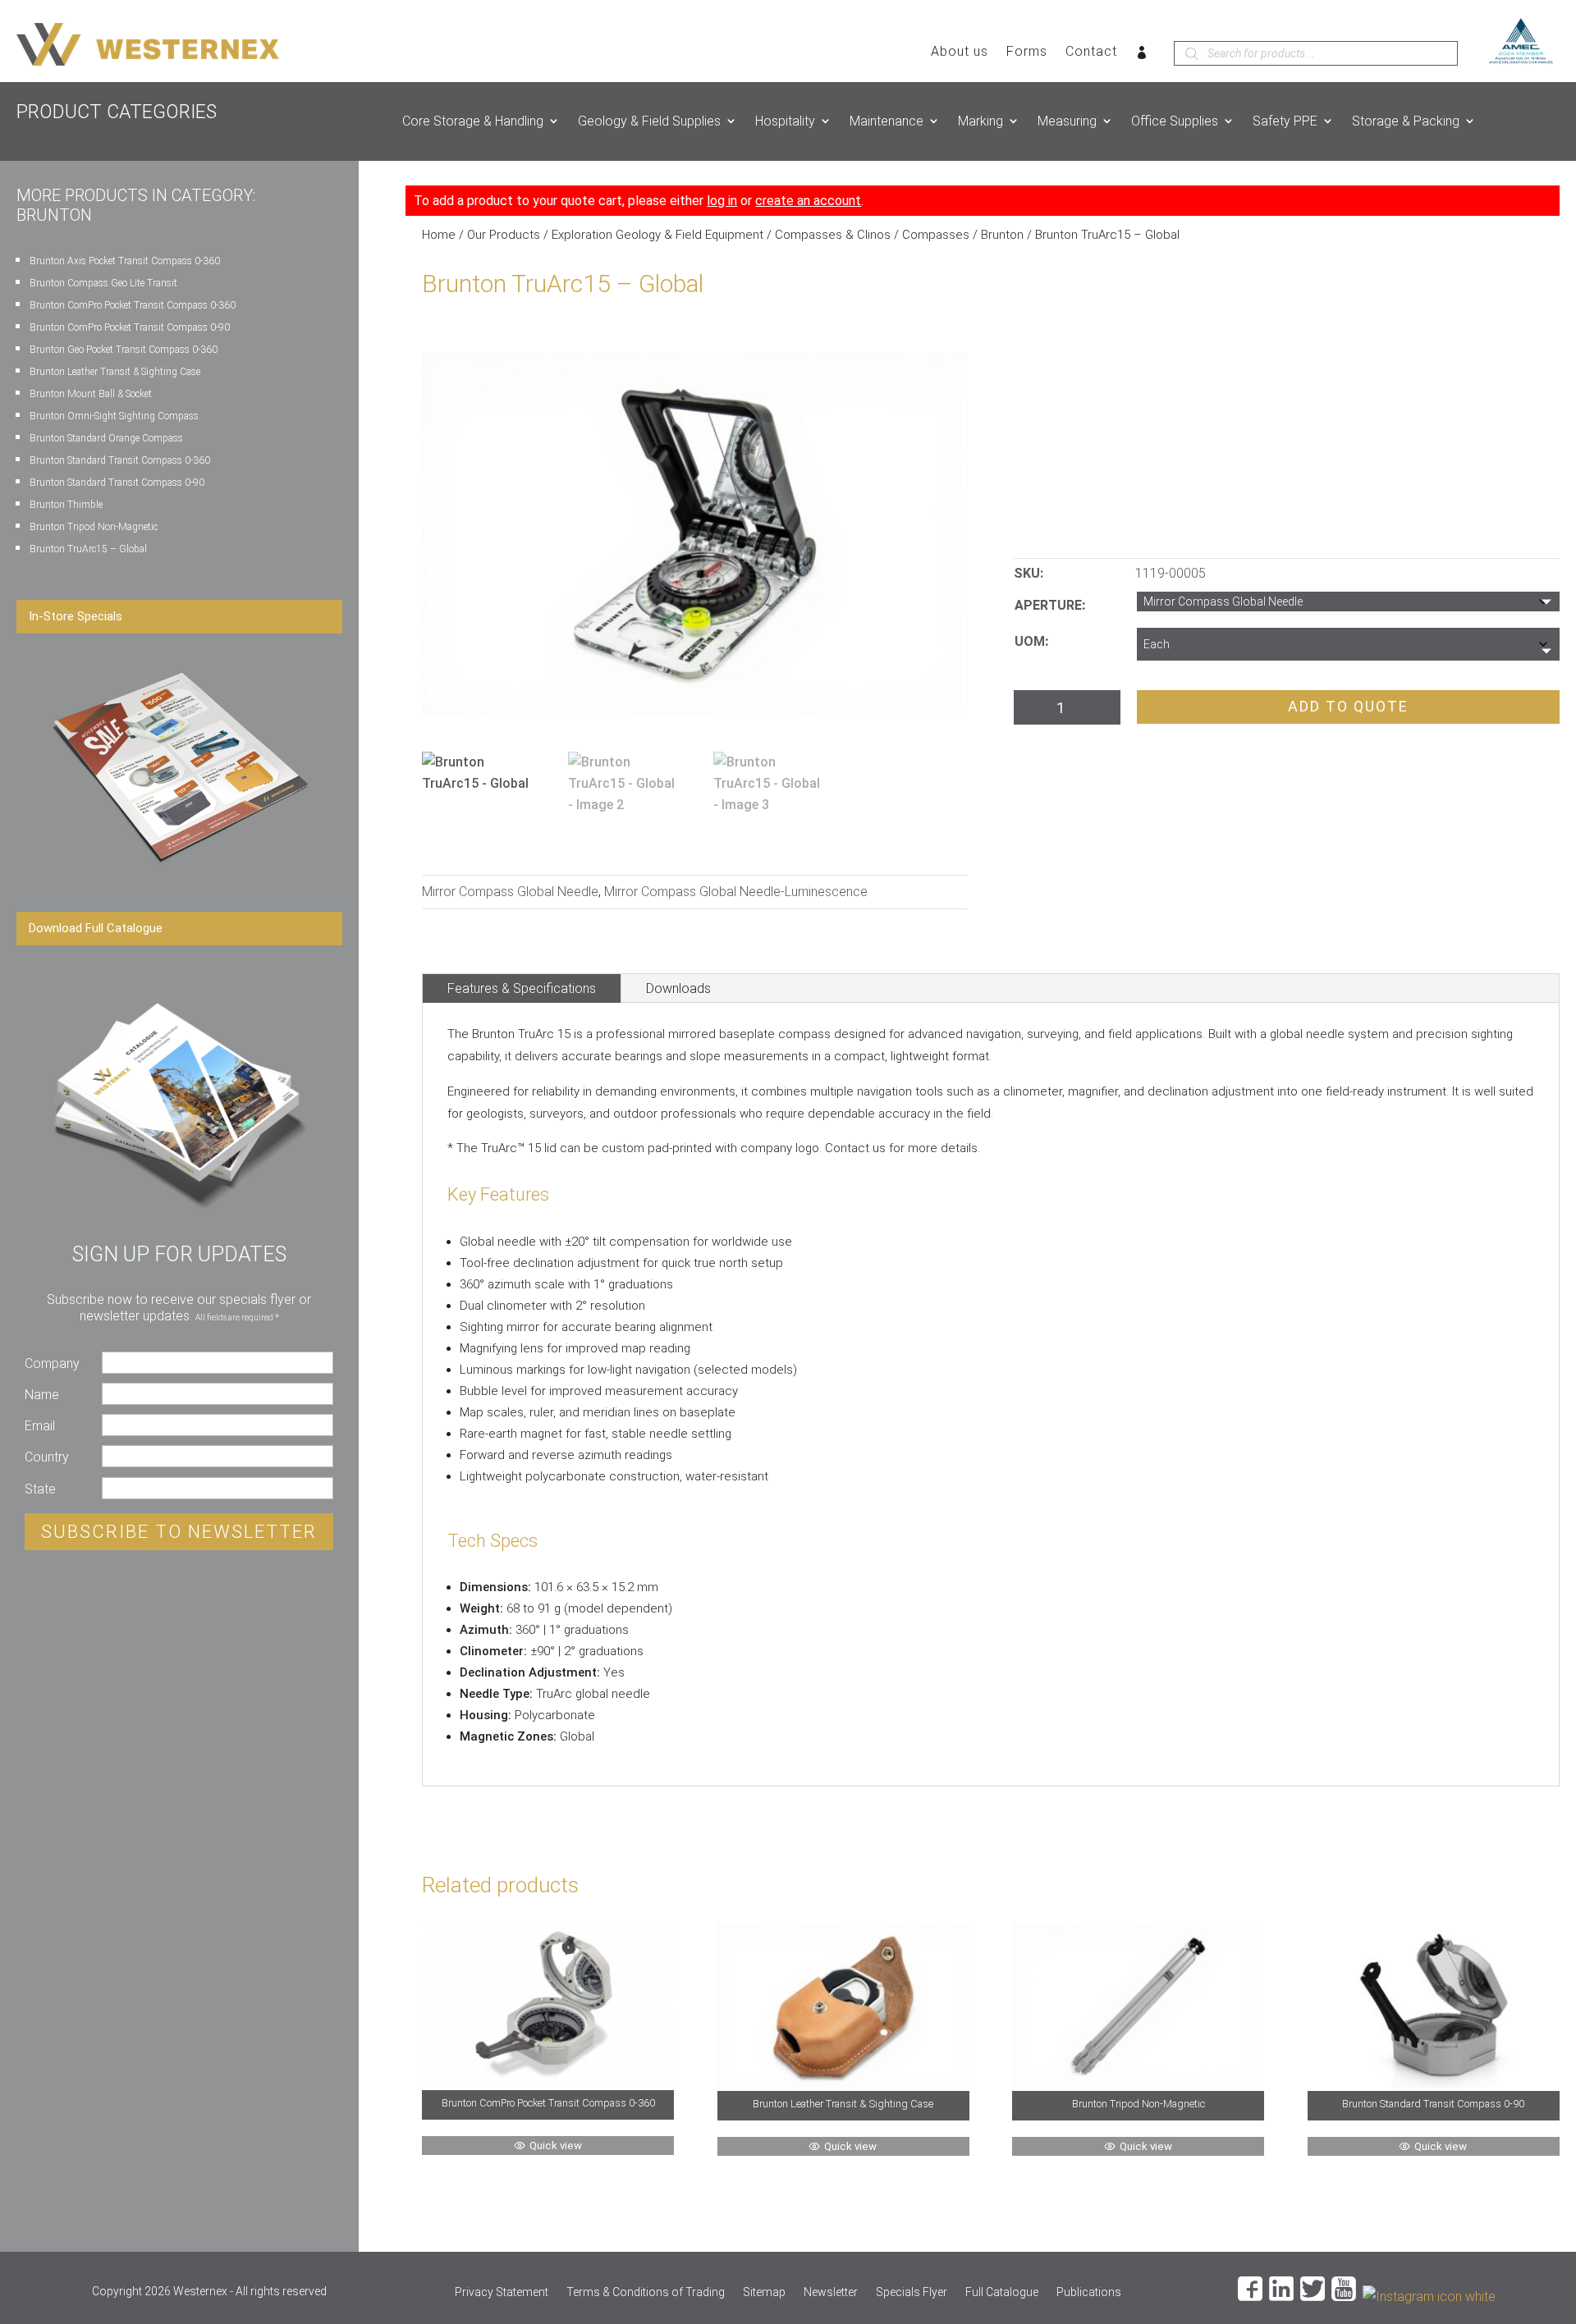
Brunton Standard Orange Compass (106, 438)
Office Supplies (1175, 121)
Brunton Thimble (66, 505)
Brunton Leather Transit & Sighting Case (115, 372)
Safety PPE (1285, 121)
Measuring (1067, 121)
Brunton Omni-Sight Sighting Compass (114, 416)
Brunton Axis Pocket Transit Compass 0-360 (125, 261)
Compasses (936, 235)
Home (439, 235)
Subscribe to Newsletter (179, 1532)
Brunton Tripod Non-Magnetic (94, 527)
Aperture (1048, 605)
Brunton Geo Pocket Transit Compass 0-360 (124, 350)
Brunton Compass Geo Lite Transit (103, 283)
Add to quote (1348, 706)
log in (722, 201)
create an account (808, 201)
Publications (1089, 2292)
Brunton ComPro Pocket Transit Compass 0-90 (130, 327)
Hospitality (785, 121)
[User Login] (1142, 56)
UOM (1030, 641)
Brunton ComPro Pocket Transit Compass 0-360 (133, 305)
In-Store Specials (76, 616)
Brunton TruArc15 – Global (88, 549)
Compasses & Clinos (833, 235)
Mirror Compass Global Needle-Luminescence (736, 892)
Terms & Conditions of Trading (646, 2292)
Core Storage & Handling (473, 121)
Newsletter (831, 2292)
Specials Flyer (912, 2292)
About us (960, 53)
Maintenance (886, 121)
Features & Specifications (522, 988)
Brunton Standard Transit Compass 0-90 (117, 483)
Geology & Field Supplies (649, 121)
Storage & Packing (1406, 121)
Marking (980, 121)
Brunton (1002, 235)
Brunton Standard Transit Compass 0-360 (120, 460)
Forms (1027, 53)
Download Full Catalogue (96, 928)
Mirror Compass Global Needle (510, 892)
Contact (1091, 53)
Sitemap (764, 2292)
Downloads (678, 988)
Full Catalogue (1002, 2292)
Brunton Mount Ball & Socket (91, 394)
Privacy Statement (502, 2292)
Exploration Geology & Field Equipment (657, 235)
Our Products (504, 235)
